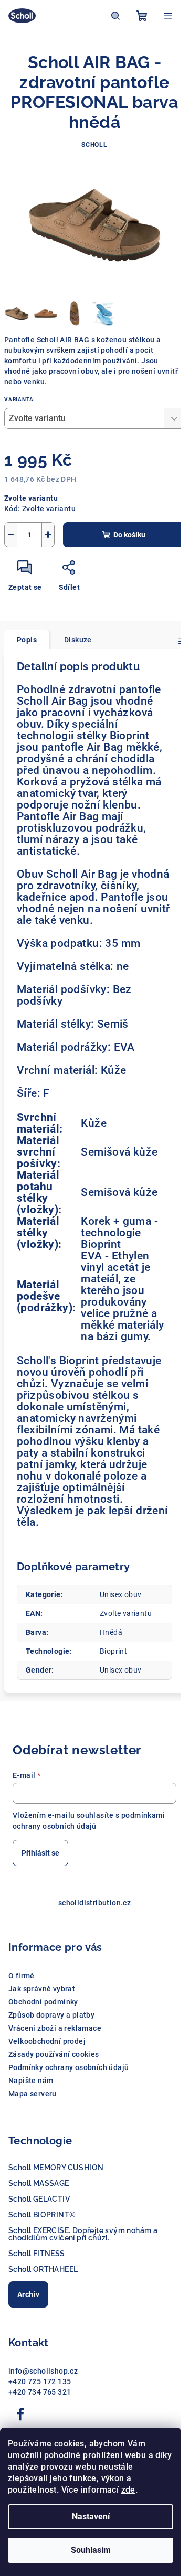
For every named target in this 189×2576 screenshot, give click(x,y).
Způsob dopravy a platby (51, 2015)
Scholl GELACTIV (39, 2199)
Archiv (28, 2294)
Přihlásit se (40, 1853)
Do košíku (129, 535)
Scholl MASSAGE (39, 2183)
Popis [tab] (27, 640)
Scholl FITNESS (37, 2254)
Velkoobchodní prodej (47, 2041)
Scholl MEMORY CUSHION (56, 2168)
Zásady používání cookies (54, 2054)
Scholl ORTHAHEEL (43, 2269)
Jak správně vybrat (42, 1989)
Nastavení (91, 2516)
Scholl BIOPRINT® (42, 2215)
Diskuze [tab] (78, 640)
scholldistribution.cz (94, 1903)
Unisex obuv (120, 1594)
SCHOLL (94, 145)
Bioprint (113, 1651)
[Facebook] (20, 2415)
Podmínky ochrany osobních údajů (69, 2067)
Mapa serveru (33, 2094)
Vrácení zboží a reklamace (55, 2028)
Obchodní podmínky (43, 2002)
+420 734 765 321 (40, 2392)
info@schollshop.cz (43, 2371)
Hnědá (111, 1632)
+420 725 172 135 (40, 2381)
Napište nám (31, 2081)
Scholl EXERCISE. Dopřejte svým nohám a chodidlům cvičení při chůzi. (83, 2234)
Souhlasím (91, 2550)
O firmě (22, 1976)
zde (128, 2490)
